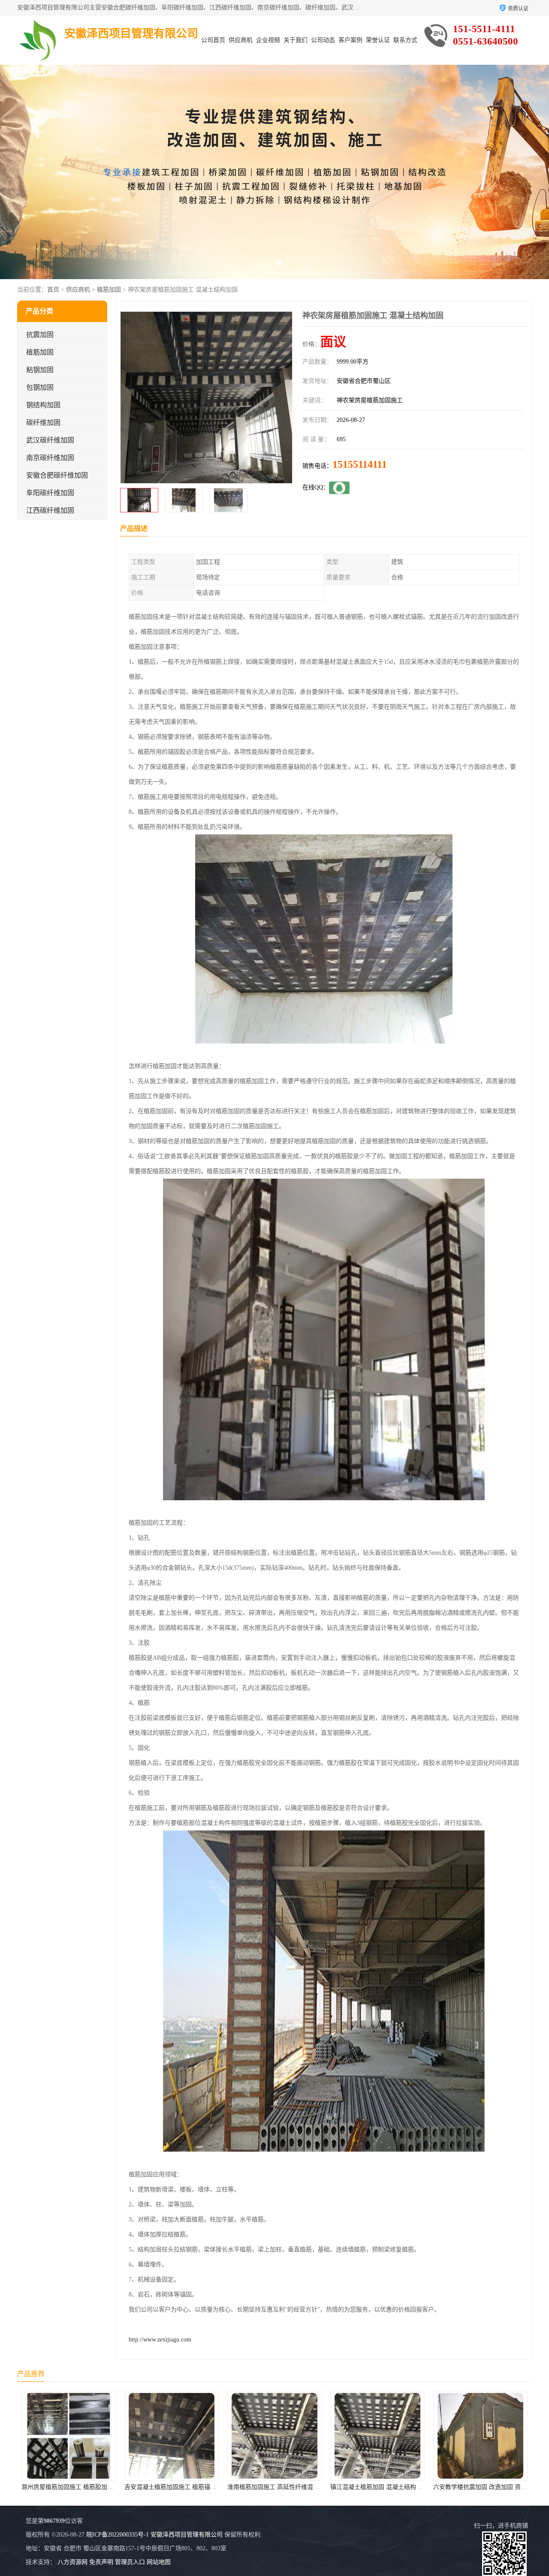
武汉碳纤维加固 (50, 440)
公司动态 (323, 40)
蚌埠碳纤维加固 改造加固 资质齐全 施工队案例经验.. (401, 2487)
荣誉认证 (378, 40)
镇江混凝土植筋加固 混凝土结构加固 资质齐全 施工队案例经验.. (210, 2487)
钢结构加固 (43, 405)
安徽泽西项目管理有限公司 (187, 2535)
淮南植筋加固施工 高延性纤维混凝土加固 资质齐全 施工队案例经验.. (113, 2487)
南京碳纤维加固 (50, 458)
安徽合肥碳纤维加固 (57, 475)
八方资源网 (72, 2562)
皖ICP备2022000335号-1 (118, 2535)
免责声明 (101, 2562)
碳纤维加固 (43, 423)
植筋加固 (109, 290)
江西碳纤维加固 (50, 510)
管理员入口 (130, 2562)
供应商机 (241, 40)
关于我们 (296, 40)
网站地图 (159, 2562)
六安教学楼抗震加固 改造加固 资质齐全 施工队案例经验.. (304, 2487)
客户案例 (350, 40)
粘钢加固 (40, 370)
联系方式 (405, 40)
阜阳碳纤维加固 (50, 493)
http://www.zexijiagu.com (160, 2340)
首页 (53, 290)
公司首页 (213, 40)
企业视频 (268, 40)
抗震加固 (40, 335)
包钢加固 (40, 387)
